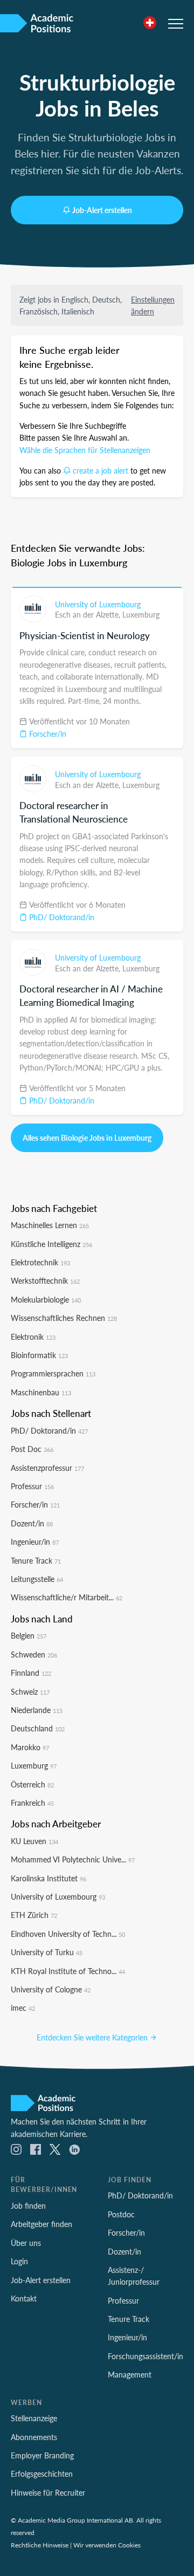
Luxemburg (141, 614)
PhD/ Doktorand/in (61, 917)
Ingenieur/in (35, 1542)
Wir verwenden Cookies (107, 2545)
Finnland (31, 1673)
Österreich (32, 1784)
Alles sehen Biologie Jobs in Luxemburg (87, 1138)
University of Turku (47, 1952)
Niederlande (37, 1710)
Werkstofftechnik (45, 1280)
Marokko (30, 1747)
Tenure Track (36, 1560)
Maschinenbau (41, 1392)
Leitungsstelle (37, 1579)
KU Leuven (34, 1841)
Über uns (26, 2243)
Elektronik (33, 1337)
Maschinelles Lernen (50, 1225)
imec (23, 2008)
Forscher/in (47, 734)
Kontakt (24, 2298)
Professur (32, 1486)
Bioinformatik (39, 1355)
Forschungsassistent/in (145, 2356)
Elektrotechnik (40, 1262)
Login (19, 2261)
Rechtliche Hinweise (40, 2545)
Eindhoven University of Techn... (68, 1934)
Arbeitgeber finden (41, 2224)
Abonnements (34, 2437)
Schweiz (30, 1691)
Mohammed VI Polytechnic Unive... (73, 1859)
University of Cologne (51, 1989)
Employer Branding (42, 2455)
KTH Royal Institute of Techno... (68, 1971)
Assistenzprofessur (47, 1468)
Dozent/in (32, 1523)
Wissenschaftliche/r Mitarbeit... (67, 1597)
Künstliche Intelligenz (51, 1244)
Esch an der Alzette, (89, 614)
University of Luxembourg (98, 604)
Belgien (29, 1635)
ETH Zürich (34, 1915)
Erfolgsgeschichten (42, 2474)
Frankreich (32, 1803)
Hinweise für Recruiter (48, 2492)
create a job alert (101, 470)
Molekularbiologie (46, 1299)
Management (130, 2374)
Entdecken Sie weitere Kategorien (93, 2037)
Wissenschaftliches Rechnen (64, 1318)
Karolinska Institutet (48, 1878)
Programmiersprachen (53, 1373)
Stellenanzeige (34, 2418)
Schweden (34, 1654)
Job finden (28, 2205)
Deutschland (38, 1728)
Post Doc (32, 1449)
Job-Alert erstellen (102, 210)
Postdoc (121, 2214)
